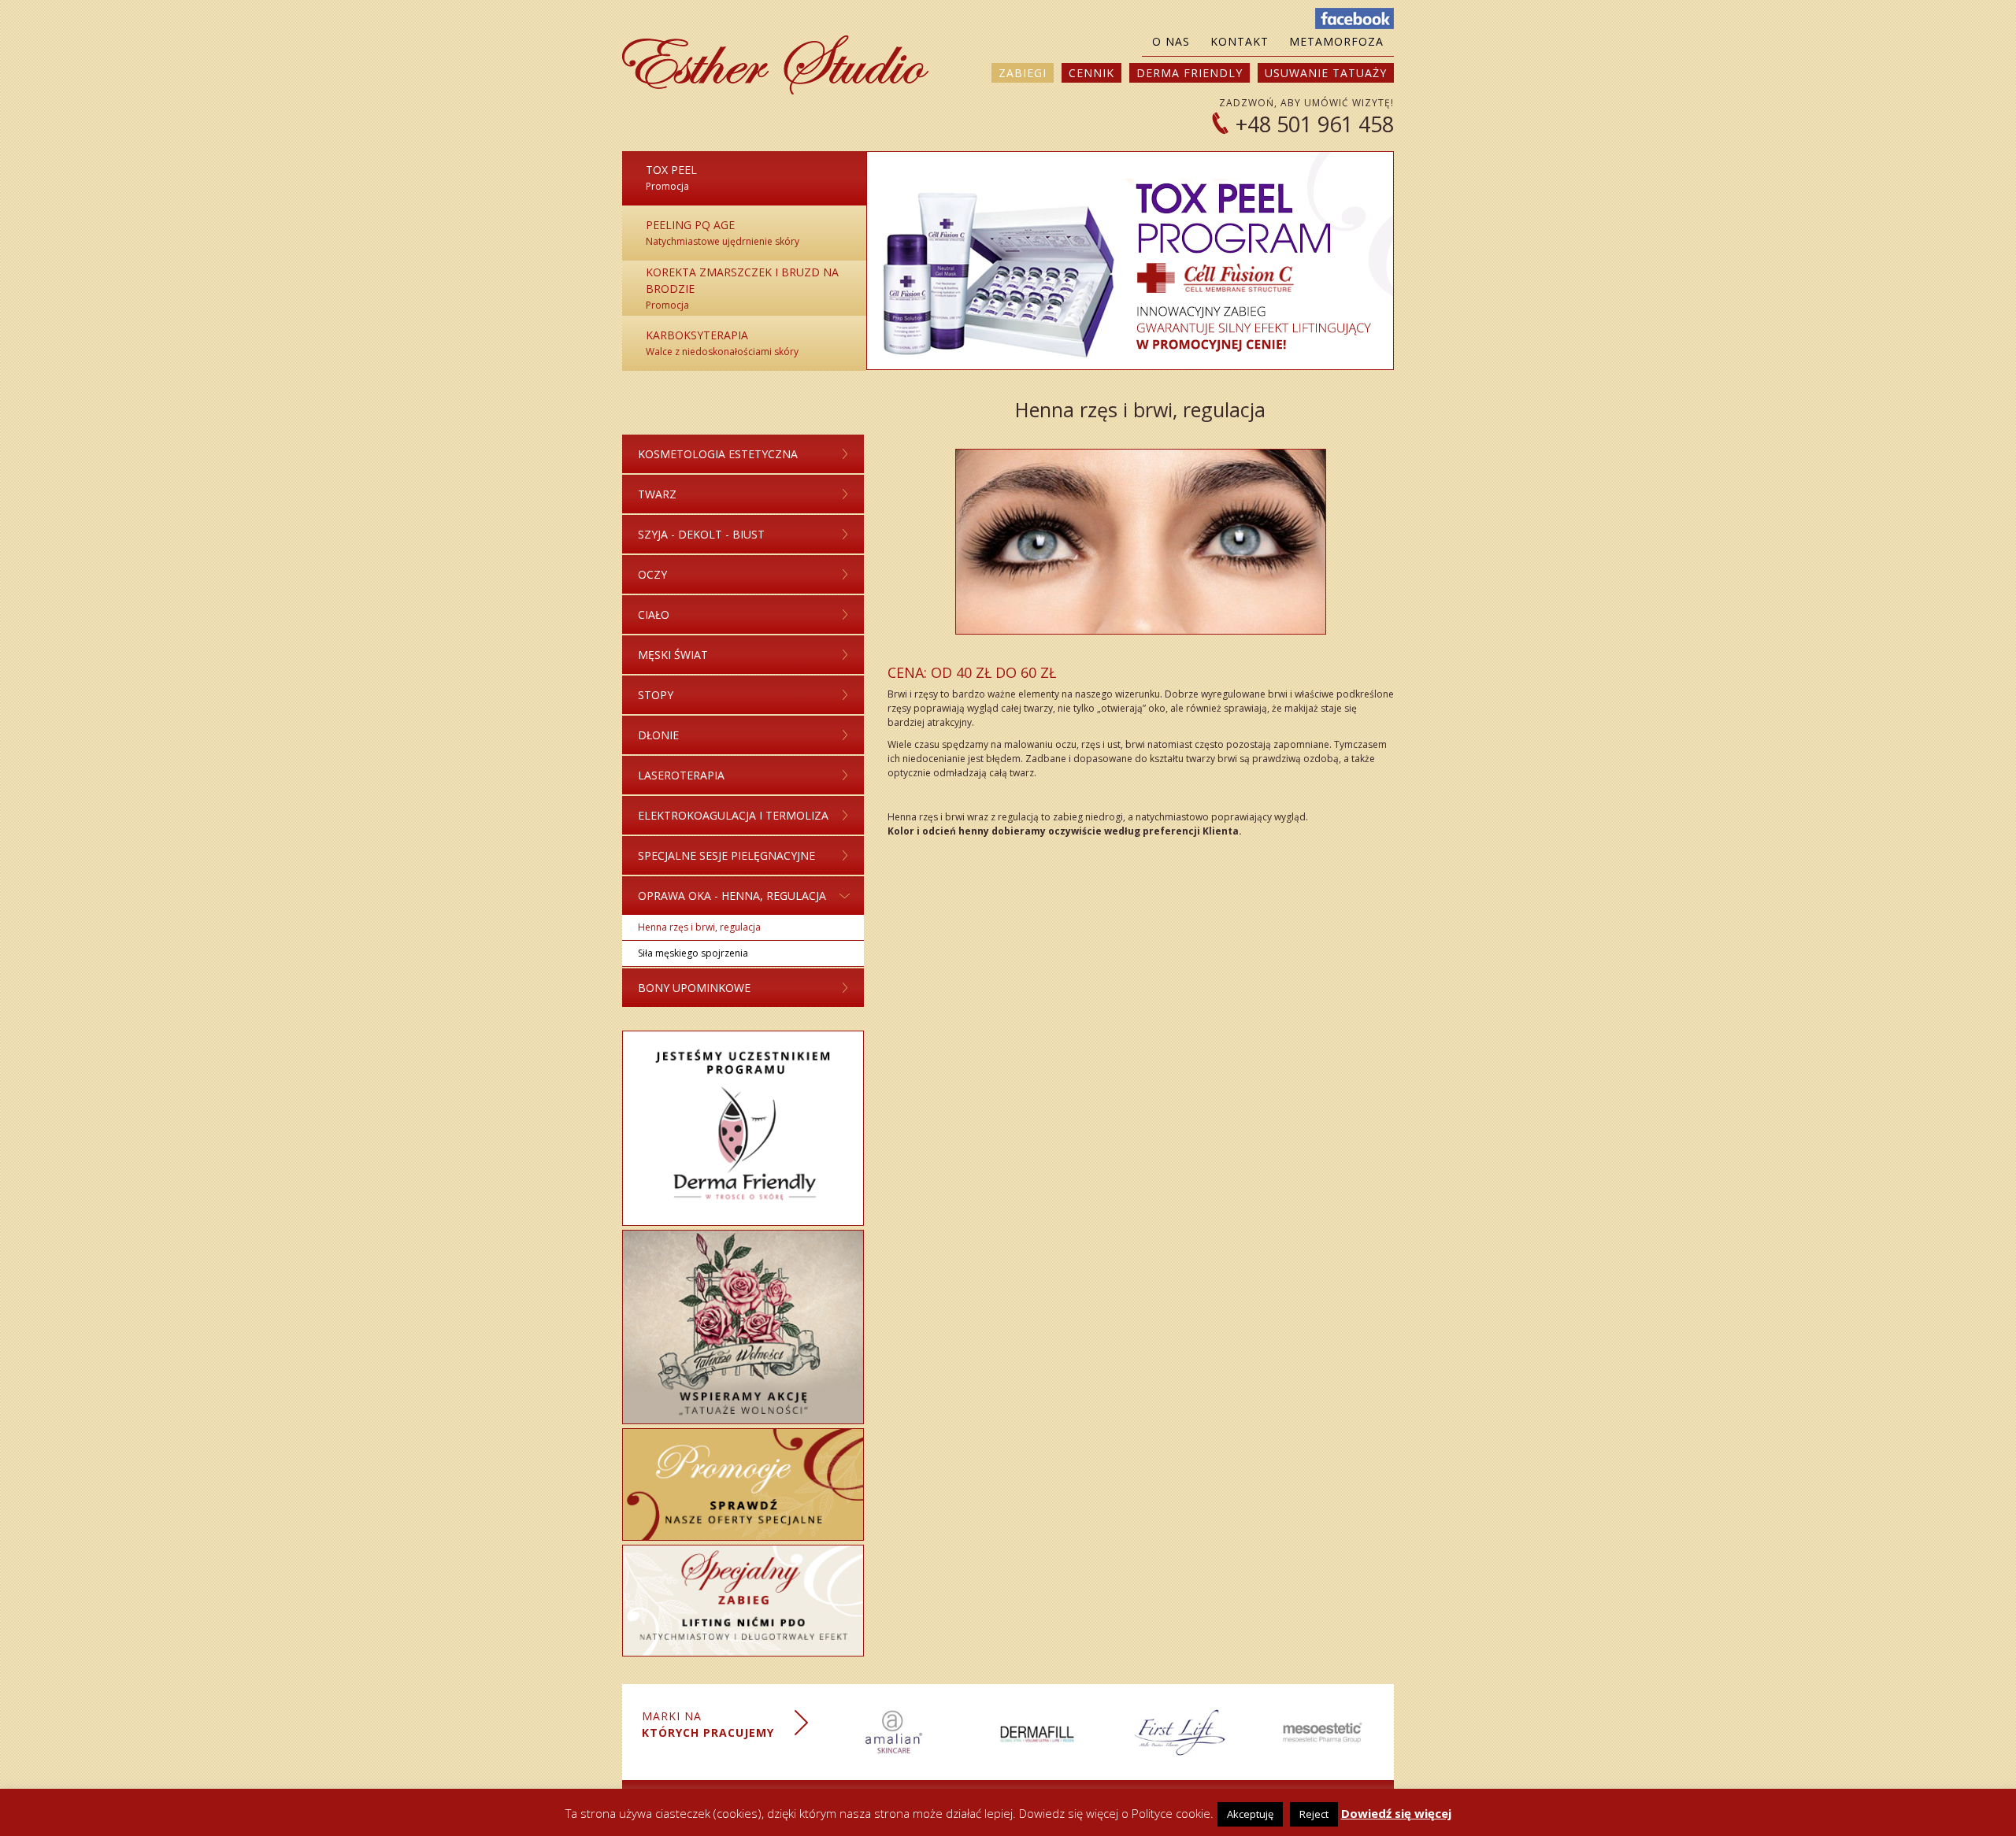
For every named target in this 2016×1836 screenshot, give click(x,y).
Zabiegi (1023, 73)
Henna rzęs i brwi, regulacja (699, 927)
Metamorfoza (1336, 41)
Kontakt (1240, 41)
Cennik (1091, 73)
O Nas (1171, 41)
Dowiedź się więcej (1396, 1813)
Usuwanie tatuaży (1326, 73)
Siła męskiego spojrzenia (693, 953)
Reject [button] (1314, 1814)
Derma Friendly (1190, 73)
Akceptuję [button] (1250, 1814)
